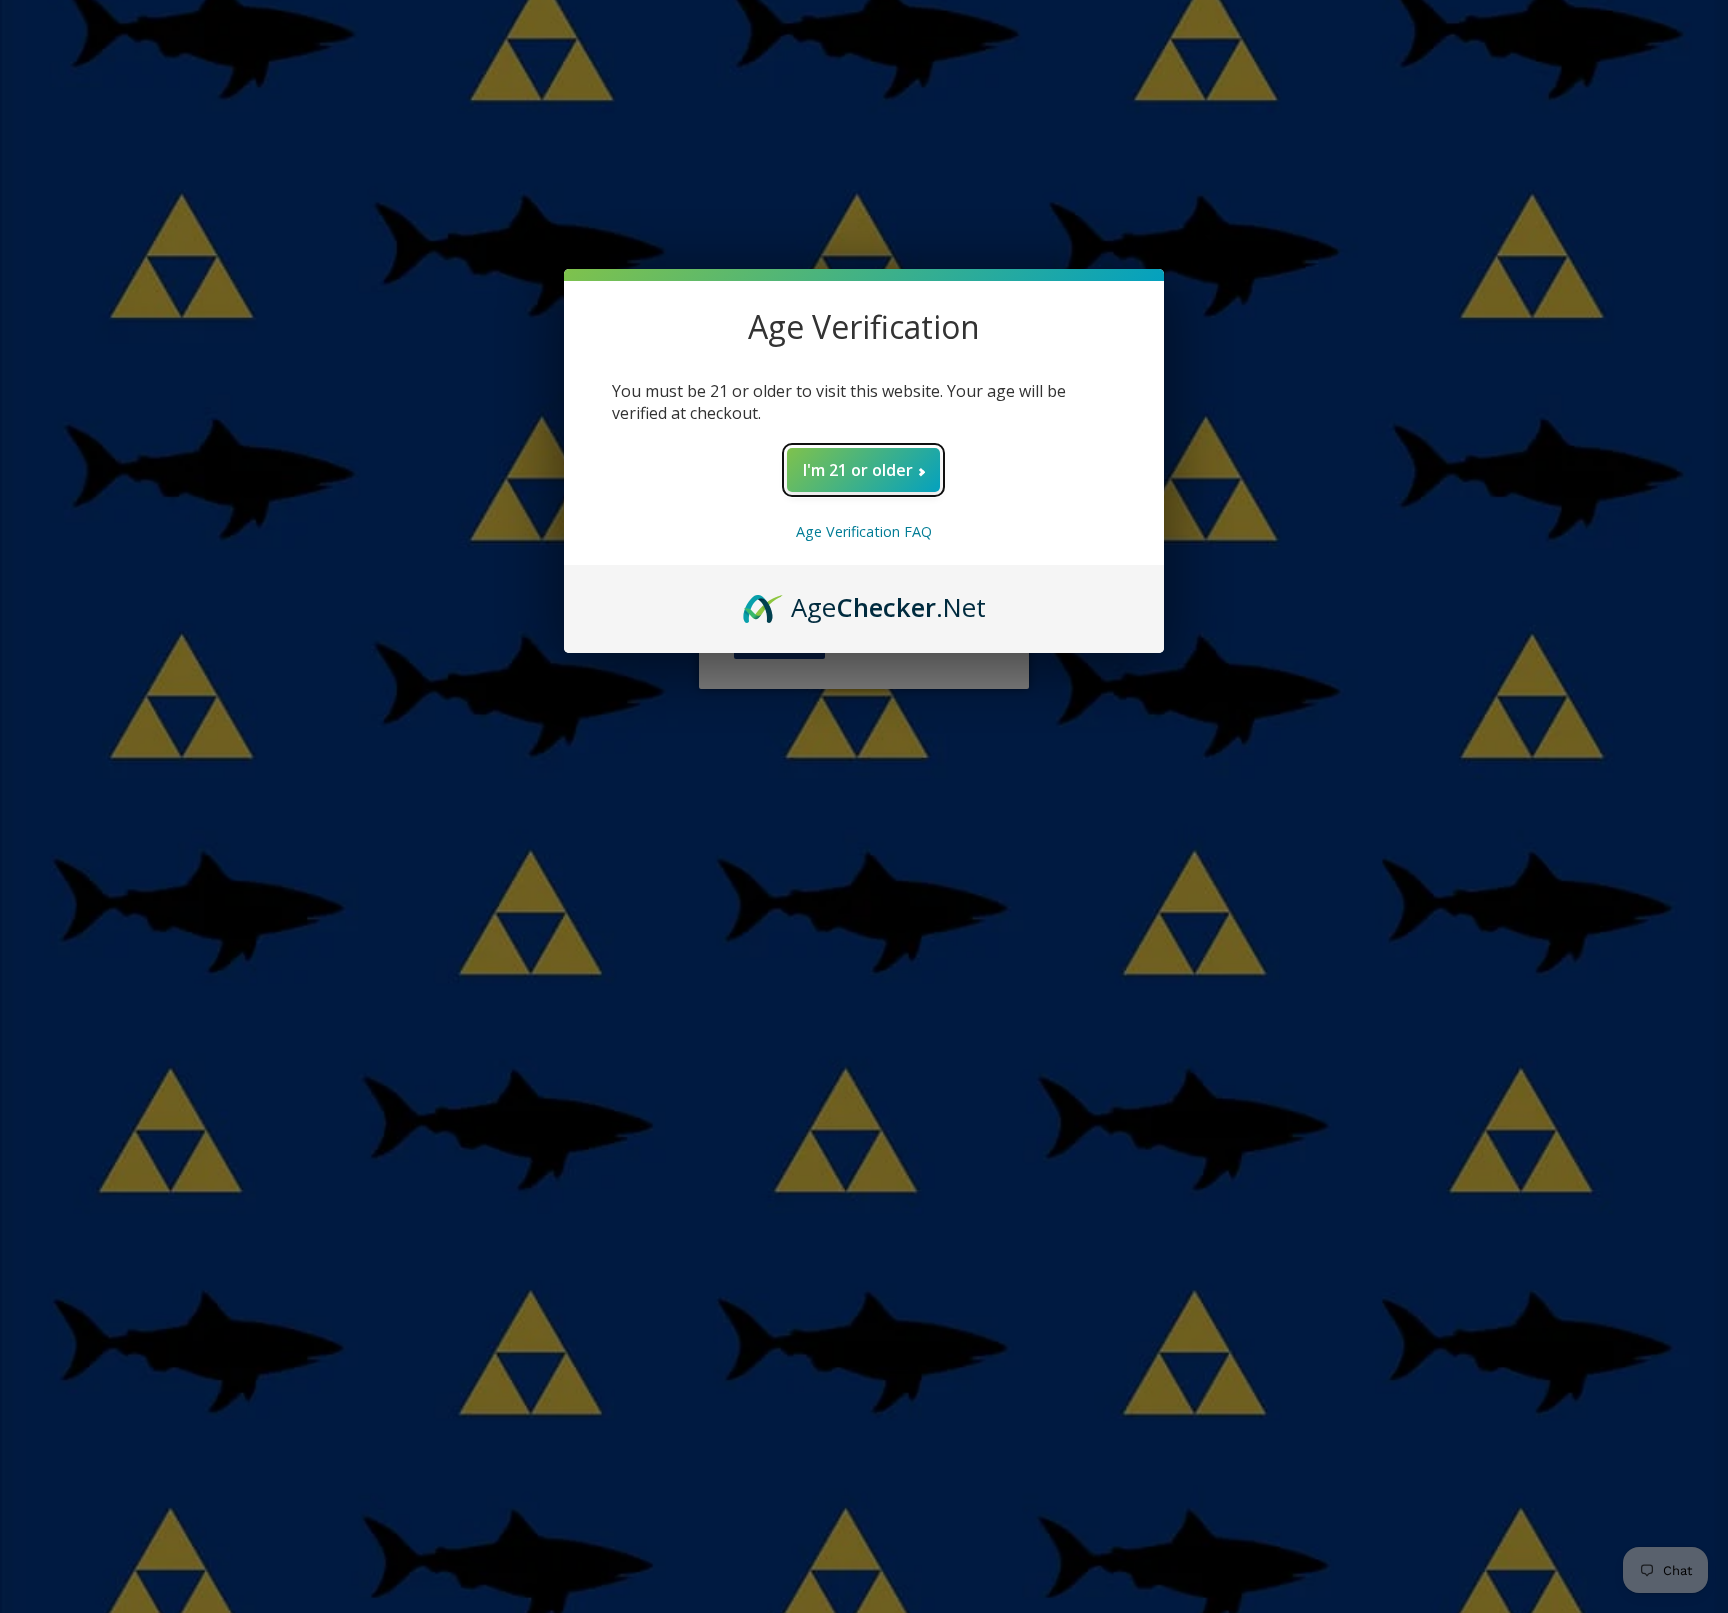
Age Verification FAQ (864, 531)
